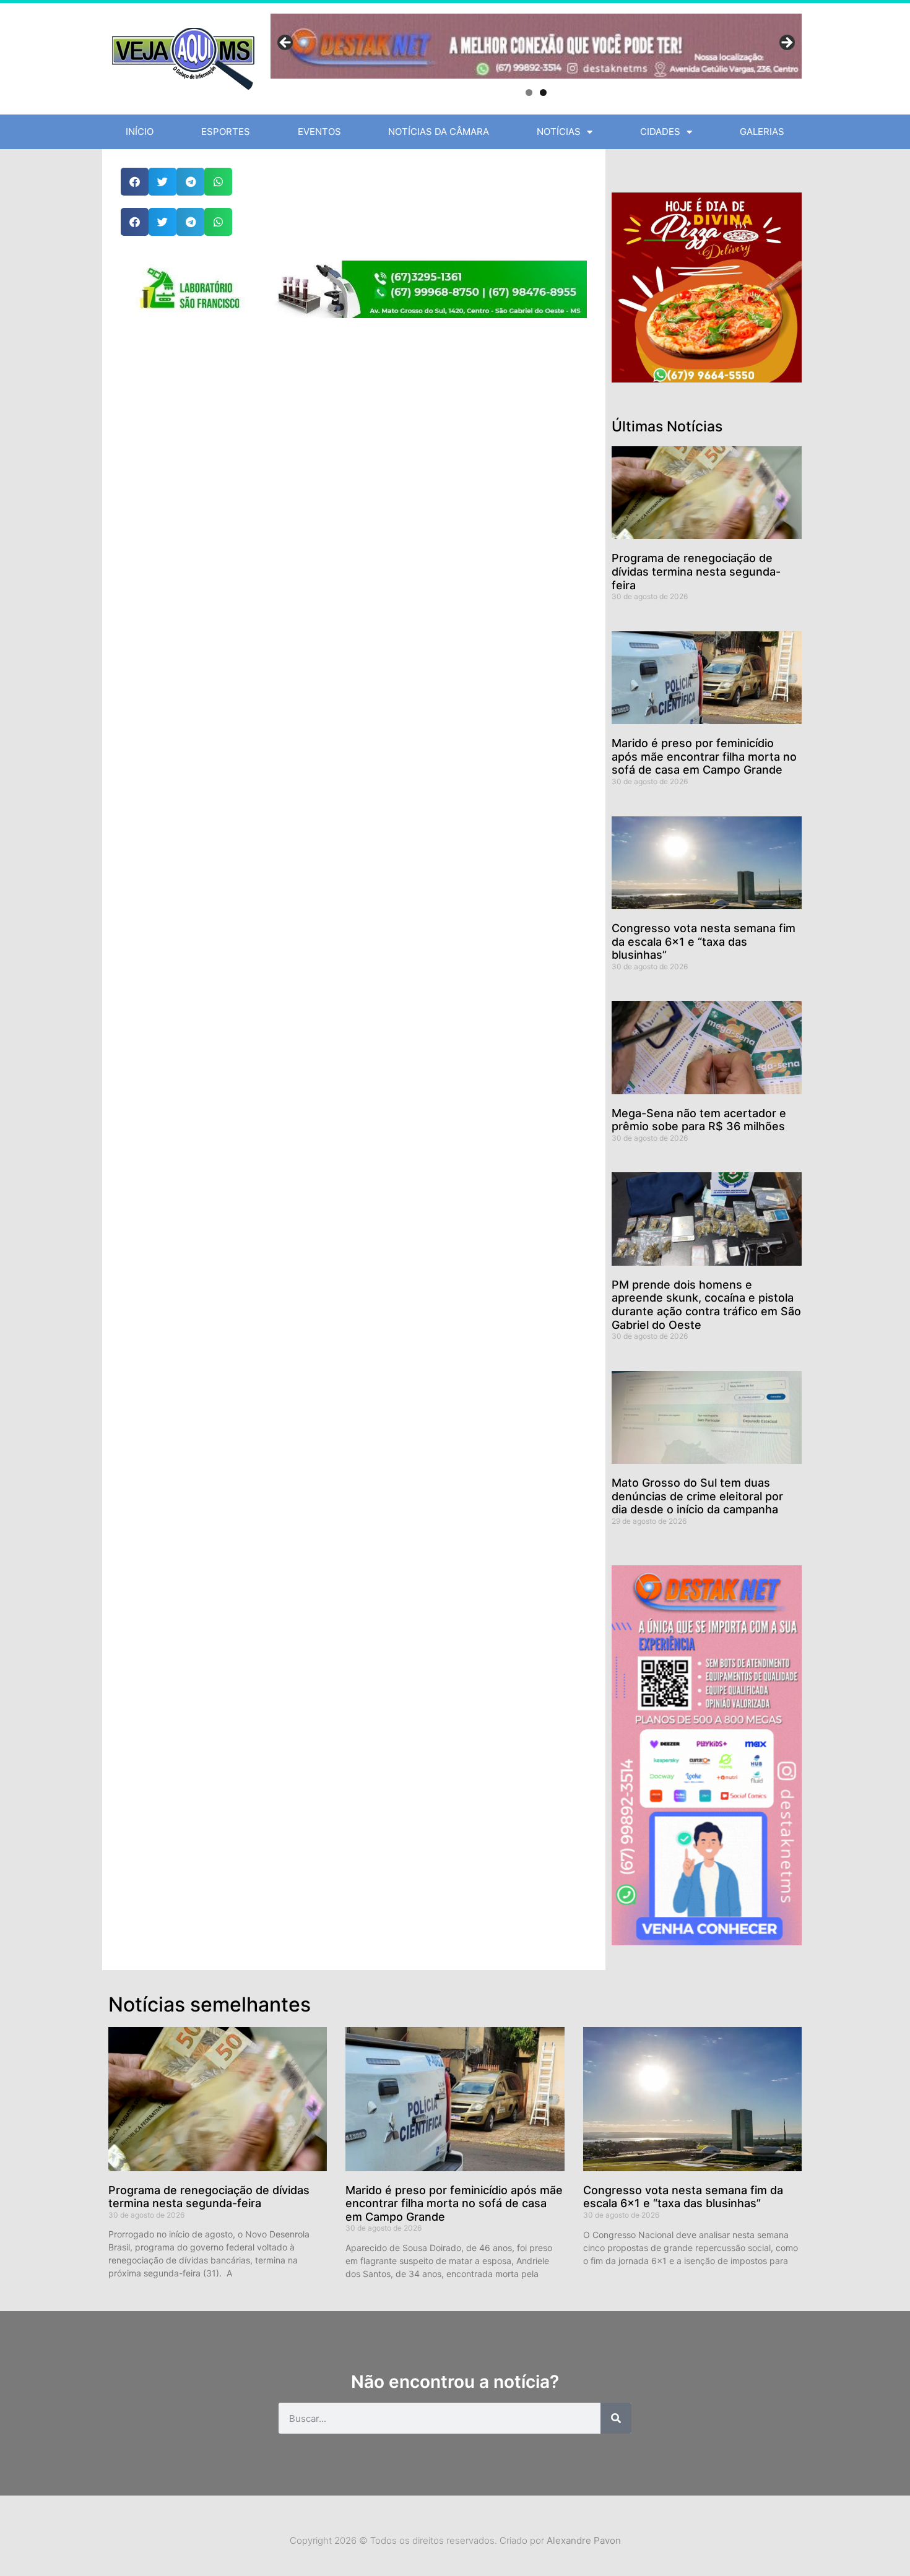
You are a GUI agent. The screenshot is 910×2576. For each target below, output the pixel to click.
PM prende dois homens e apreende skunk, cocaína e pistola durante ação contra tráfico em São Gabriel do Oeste (706, 1305)
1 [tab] (529, 93)
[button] (135, 182)
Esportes (226, 132)
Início (140, 132)
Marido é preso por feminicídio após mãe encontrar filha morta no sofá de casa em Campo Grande (704, 756)
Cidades (660, 132)
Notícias (559, 132)
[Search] (616, 2418)
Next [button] (786, 43)
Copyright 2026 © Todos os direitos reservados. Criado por (455, 2540)
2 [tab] (543, 93)
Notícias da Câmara (439, 132)
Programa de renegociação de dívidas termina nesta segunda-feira (696, 571)
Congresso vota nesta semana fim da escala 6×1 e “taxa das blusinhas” (704, 941)
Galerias (762, 132)
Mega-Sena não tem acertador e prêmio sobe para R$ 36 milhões (699, 1120)
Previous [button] (286, 43)
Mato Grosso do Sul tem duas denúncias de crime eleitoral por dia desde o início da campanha (697, 1496)
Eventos (319, 132)
